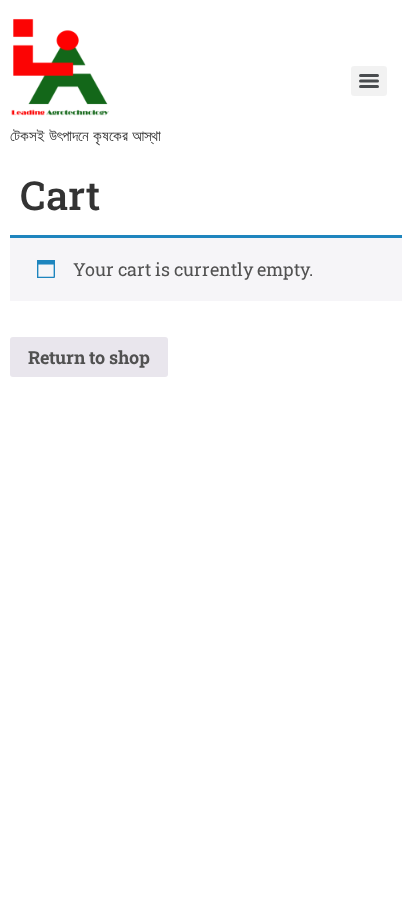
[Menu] (369, 81)
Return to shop (89, 357)
